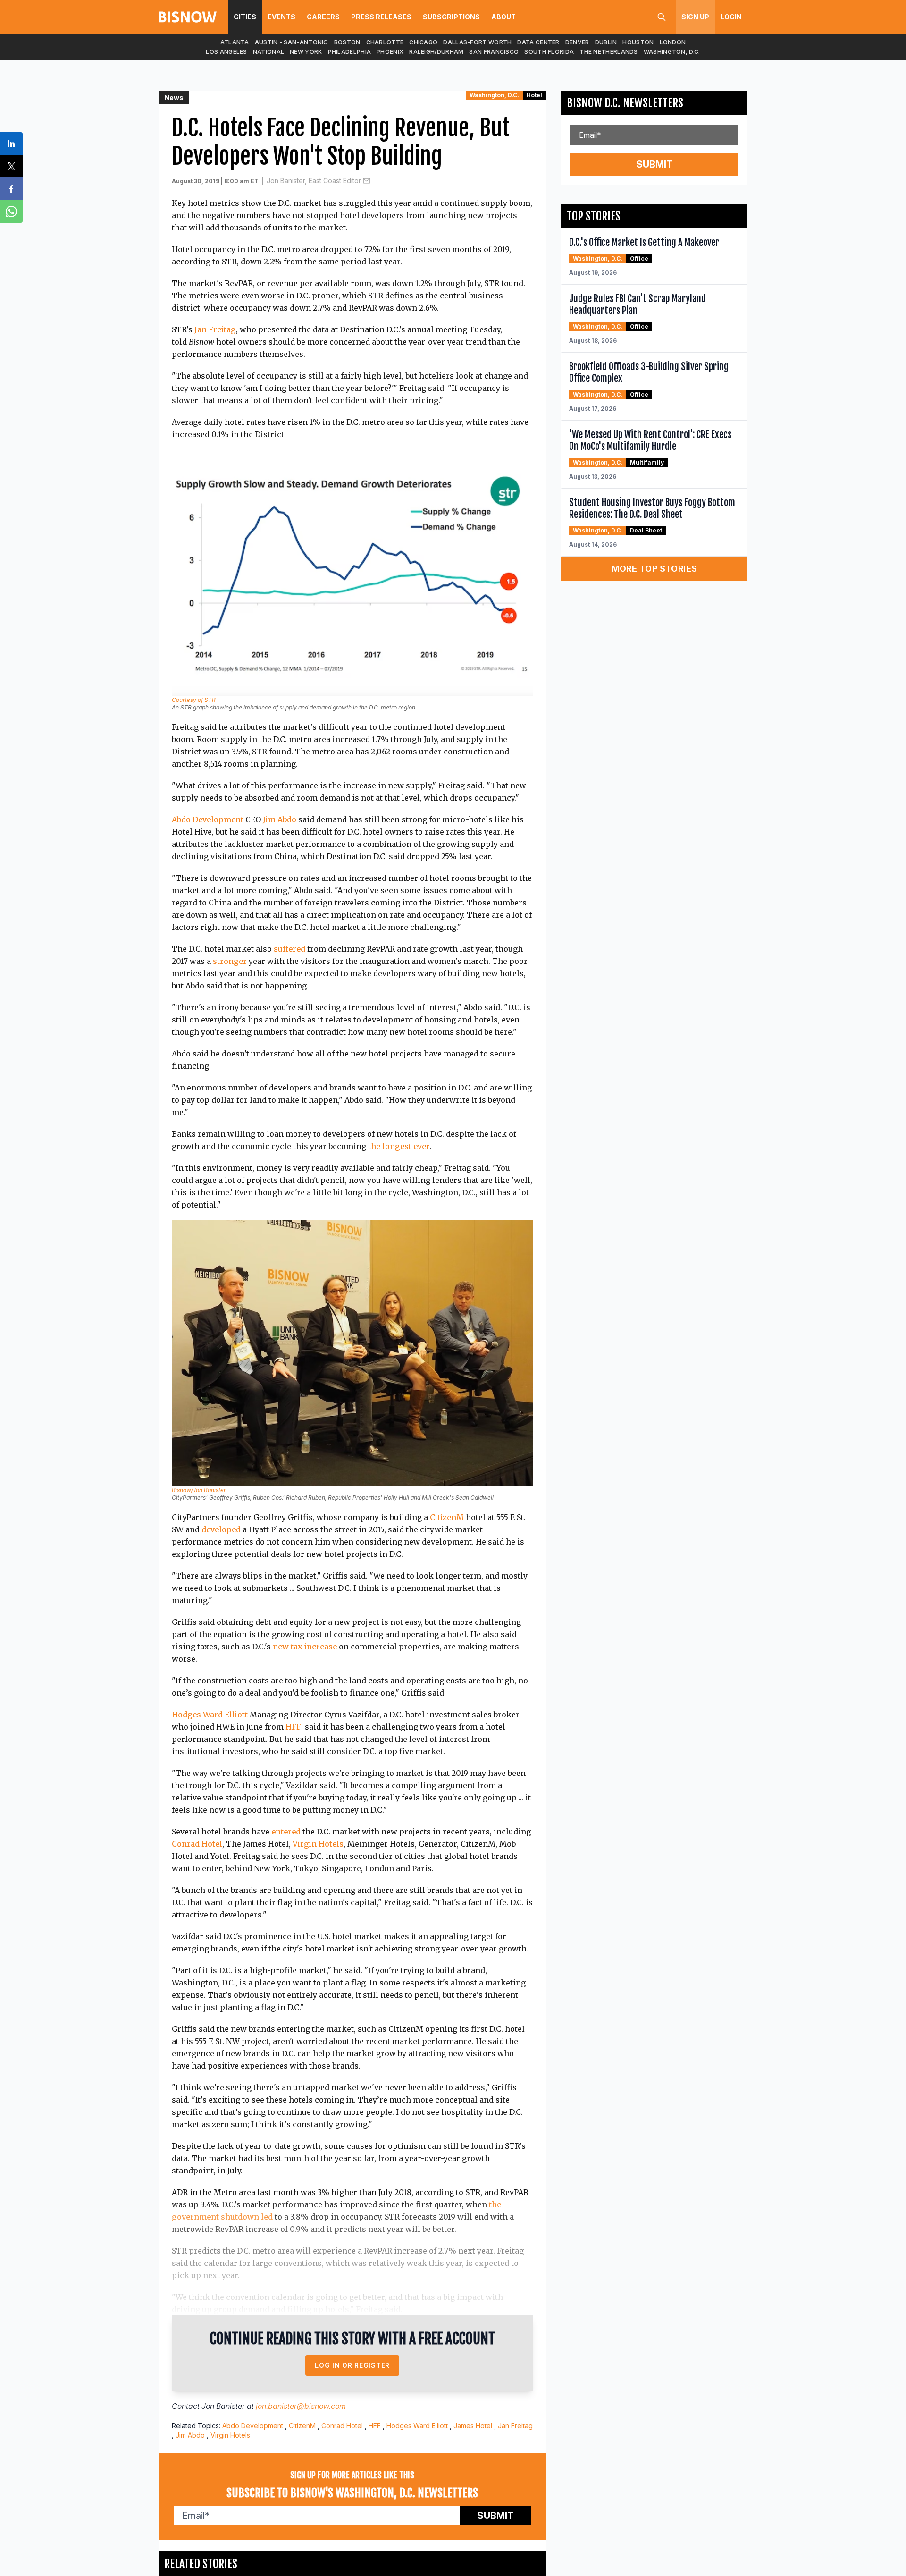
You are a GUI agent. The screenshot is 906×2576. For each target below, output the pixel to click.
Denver (577, 42)
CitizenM (447, 1517)
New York (306, 52)
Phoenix (390, 52)
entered (286, 1832)
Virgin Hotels (318, 1844)
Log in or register (352, 2365)
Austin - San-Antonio (292, 42)
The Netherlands (609, 52)
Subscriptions (451, 17)
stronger (230, 961)
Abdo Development (208, 819)
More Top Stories (654, 569)
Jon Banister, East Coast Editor (314, 181)
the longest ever (399, 1146)
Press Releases (381, 17)
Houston (638, 42)
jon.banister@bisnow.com (301, 2406)
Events (281, 17)
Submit (495, 2516)
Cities (245, 17)
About (503, 17)
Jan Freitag (215, 329)
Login (731, 17)
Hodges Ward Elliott (210, 1715)
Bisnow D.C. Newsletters (625, 103)
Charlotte (385, 42)
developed (221, 1529)
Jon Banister (223, 2406)
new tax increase (305, 1647)
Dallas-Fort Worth (477, 42)
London (673, 42)
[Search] (662, 17)
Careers (323, 17)
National (268, 52)
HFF (293, 1727)
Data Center (538, 42)
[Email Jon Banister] (367, 181)
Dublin (606, 42)
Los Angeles (226, 52)
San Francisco (494, 52)
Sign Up (695, 17)
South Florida (549, 52)
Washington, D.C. (672, 52)
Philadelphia (350, 52)
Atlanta (235, 42)
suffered (289, 949)
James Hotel (473, 2426)
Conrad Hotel (197, 1844)
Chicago (423, 42)
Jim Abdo (280, 819)
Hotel (534, 95)
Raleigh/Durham (436, 52)
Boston (347, 42)
